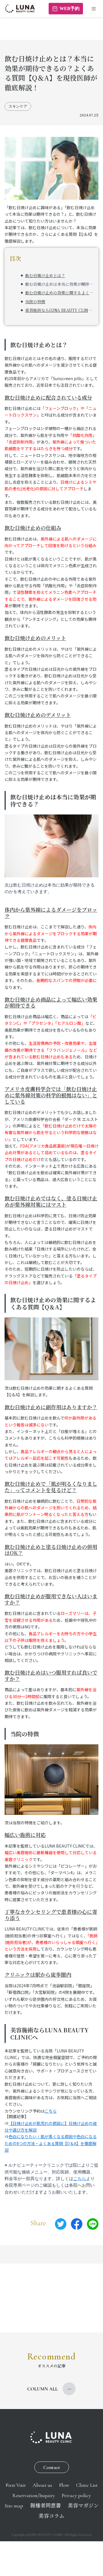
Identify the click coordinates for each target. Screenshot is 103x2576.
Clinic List (87, 2485)
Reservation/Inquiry (34, 2495)
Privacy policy (76, 2495)
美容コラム (51, 2516)
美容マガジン (83, 2506)
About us (42, 2485)
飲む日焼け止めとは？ (45, 275)
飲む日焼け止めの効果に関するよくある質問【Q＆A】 (59, 293)
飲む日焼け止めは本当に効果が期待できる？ (59, 284)
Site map (14, 2506)
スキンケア (18, 106)
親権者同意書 (45, 2506)
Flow (64, 2485)
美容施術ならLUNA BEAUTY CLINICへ (59, 310)
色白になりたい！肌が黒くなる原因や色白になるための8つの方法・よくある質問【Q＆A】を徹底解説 (51, 2143)
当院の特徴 (35, 302)
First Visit (16, 2485)
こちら (51, 2111)
